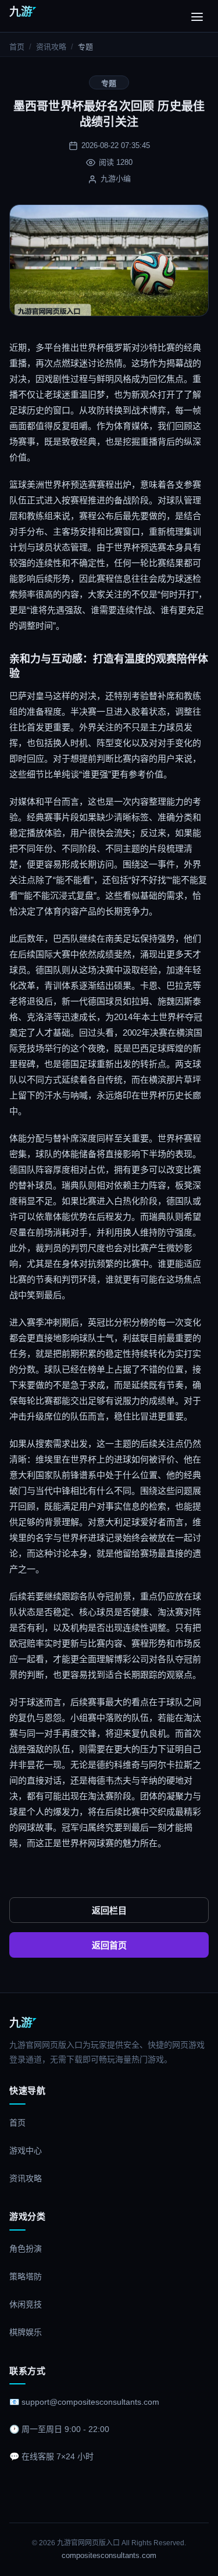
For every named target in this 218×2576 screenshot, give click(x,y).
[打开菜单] (197, 16)
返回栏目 (109, 1910)
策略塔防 (26, 2276)
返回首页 (109, 1945)
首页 (17, 47)
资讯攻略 (51, 47)
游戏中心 (26, 2150)
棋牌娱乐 (26, 2332)
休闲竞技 (26, 2304)
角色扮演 (26, 2249)
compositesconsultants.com (109, 2555)
